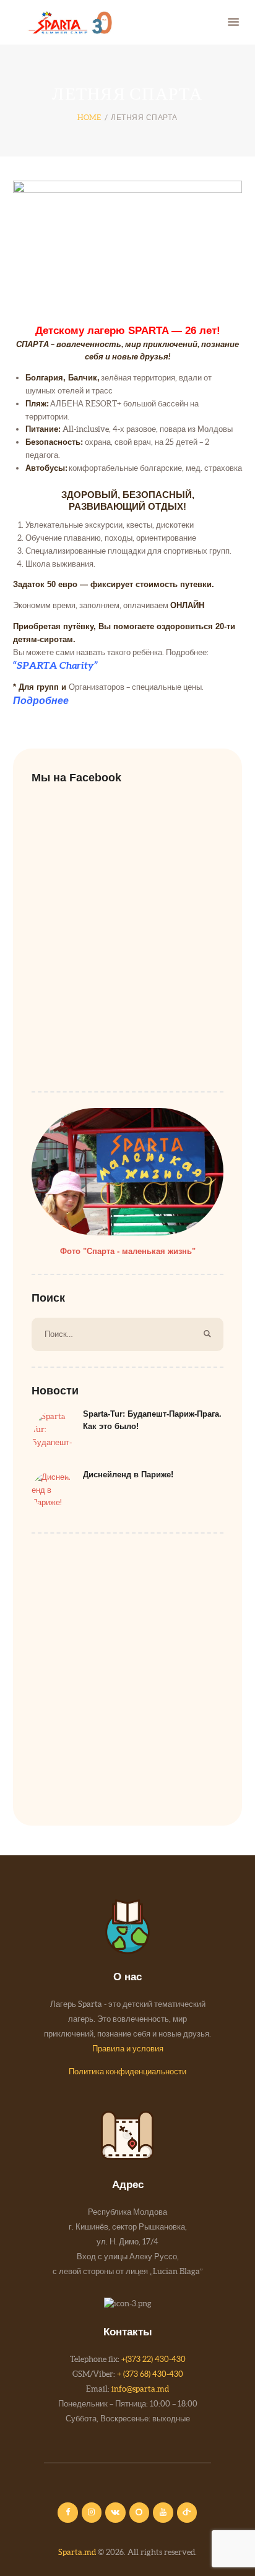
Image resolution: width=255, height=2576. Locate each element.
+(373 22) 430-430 (153, 2359)
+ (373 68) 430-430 (150, 2374)
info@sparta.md (140, 2389)
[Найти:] (127, 1334)
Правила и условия (128, 2049)
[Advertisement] (127, 1677)
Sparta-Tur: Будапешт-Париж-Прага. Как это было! (152, 1420)
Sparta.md (77, 2552)
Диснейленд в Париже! (128, 1475)
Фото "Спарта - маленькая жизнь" (128, 1251)
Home (89, 117)
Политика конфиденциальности (127, 2072)
